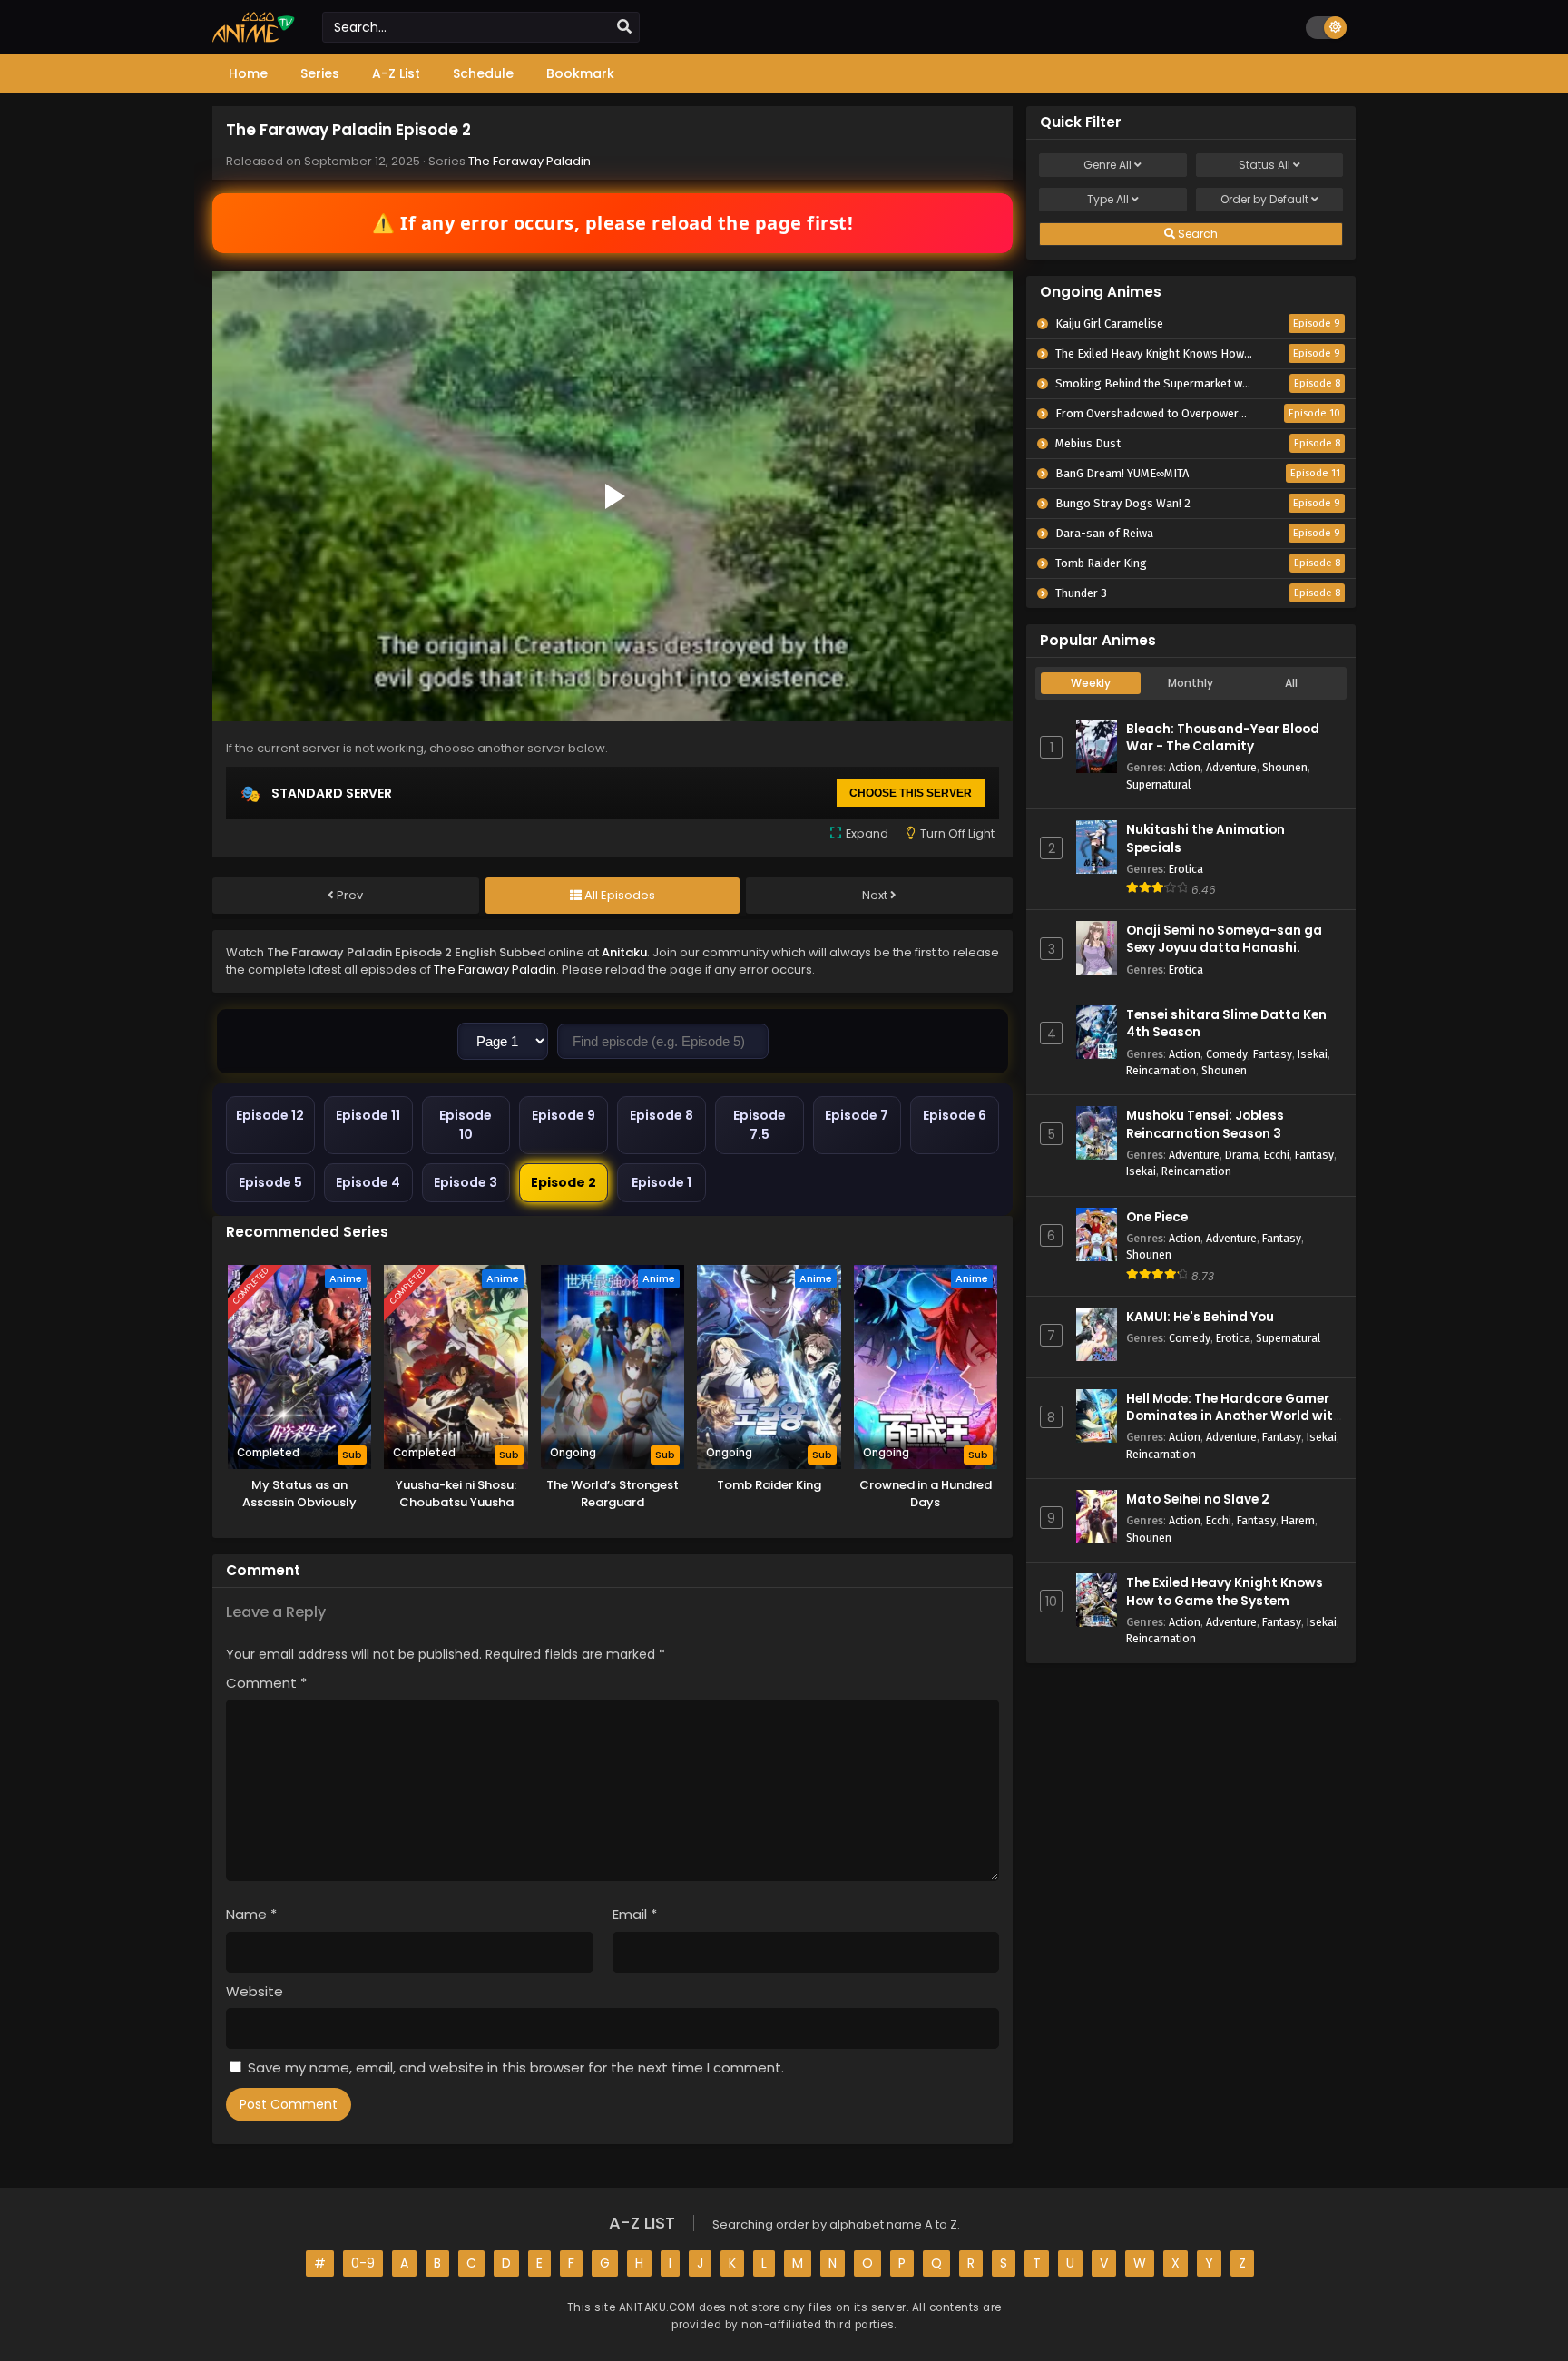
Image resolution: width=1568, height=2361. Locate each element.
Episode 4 (368, 1182)
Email (635, 1914)
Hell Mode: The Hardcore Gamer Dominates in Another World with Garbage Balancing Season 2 (1234, 1416)
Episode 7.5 (759, 1125)
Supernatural (1158, 784)
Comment (266, 1683)
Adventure (1231, 767)
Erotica (1186, 869)
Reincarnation (1161, 1070)
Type (1108, 199)
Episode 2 (563, 1182)
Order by (1264, 199)
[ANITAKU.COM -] (254, 38)
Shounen (1285, 767)
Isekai (1313, 1054)
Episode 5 (270, 1182)
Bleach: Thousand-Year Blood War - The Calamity (1223, 738)
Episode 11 (368, 1115)
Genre (1107, 165)
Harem (1298, 1520)
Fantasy (1273, 1054)
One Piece (1157, 1217)
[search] (624, 27)
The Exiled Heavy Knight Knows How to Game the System (1225, 1592)
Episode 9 (563, 1115)
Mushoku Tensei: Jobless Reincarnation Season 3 (1205, 1124)
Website (255, 1991)
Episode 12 (270, 1115)
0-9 (363, 2263)
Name (251, 1914)
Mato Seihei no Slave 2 (1198, 1499)
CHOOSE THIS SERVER (911, 793)
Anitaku (624, 952)
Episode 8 (661, 1115)
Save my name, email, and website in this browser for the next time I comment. (516, 2067)
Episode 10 (465, 1125)
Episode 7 (857, 1115)
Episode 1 (661, 1182)
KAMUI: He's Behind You (1200, 1317)
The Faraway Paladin (529, 161)
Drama (1242, 1155)
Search (1196, 234)
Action (1185, 767)
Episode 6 (955, 1115)
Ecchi (1277, 1155)
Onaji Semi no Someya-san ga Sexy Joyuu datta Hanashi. (1224, 939)
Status (1264, 165)
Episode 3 (465, 1182)
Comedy (1227, 1054)
